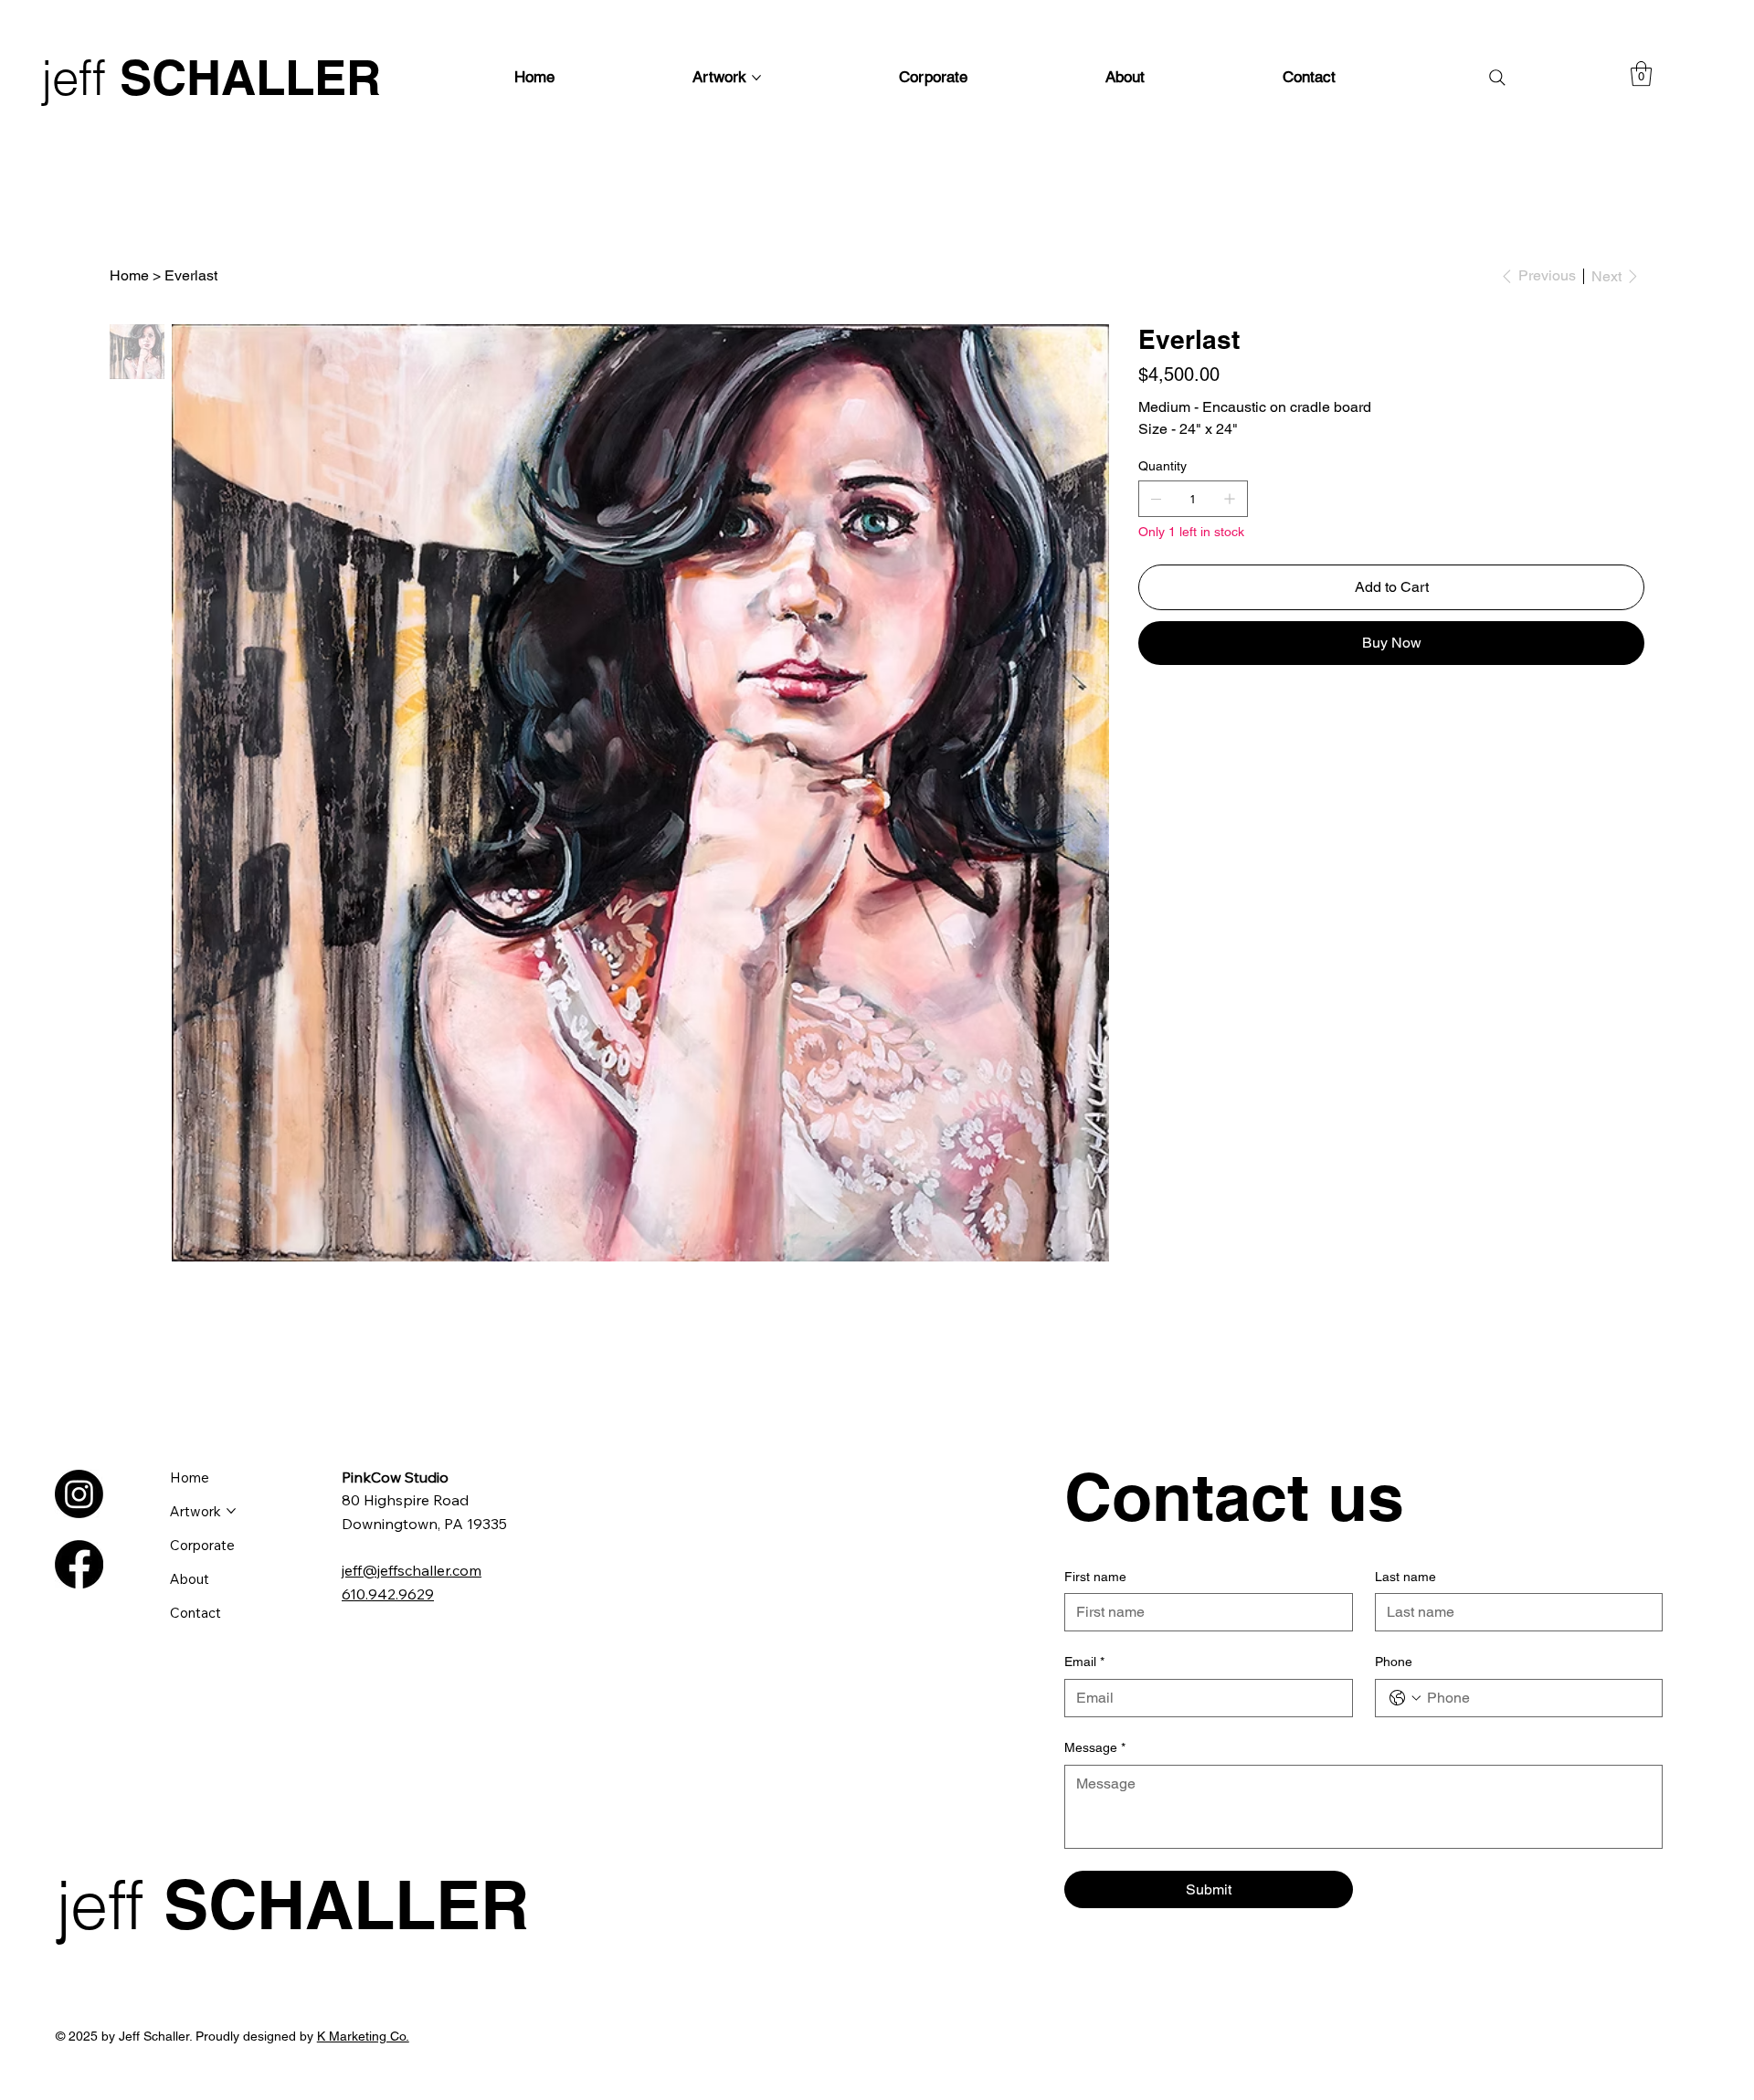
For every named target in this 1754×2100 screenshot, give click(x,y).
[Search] (1497, 78)
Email (1084, 1662)
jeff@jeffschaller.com (412, 1570)
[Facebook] (79, 1564)
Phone (1394, 1662)
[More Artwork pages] (756, 78)
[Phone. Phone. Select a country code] (1405, 1698)
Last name (1405, 1577)
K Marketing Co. (363, 2036)
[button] (1641, 74)
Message (1095, 1747)
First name (1095, 1577)
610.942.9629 (388, 1594)
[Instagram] (79, 1494)
